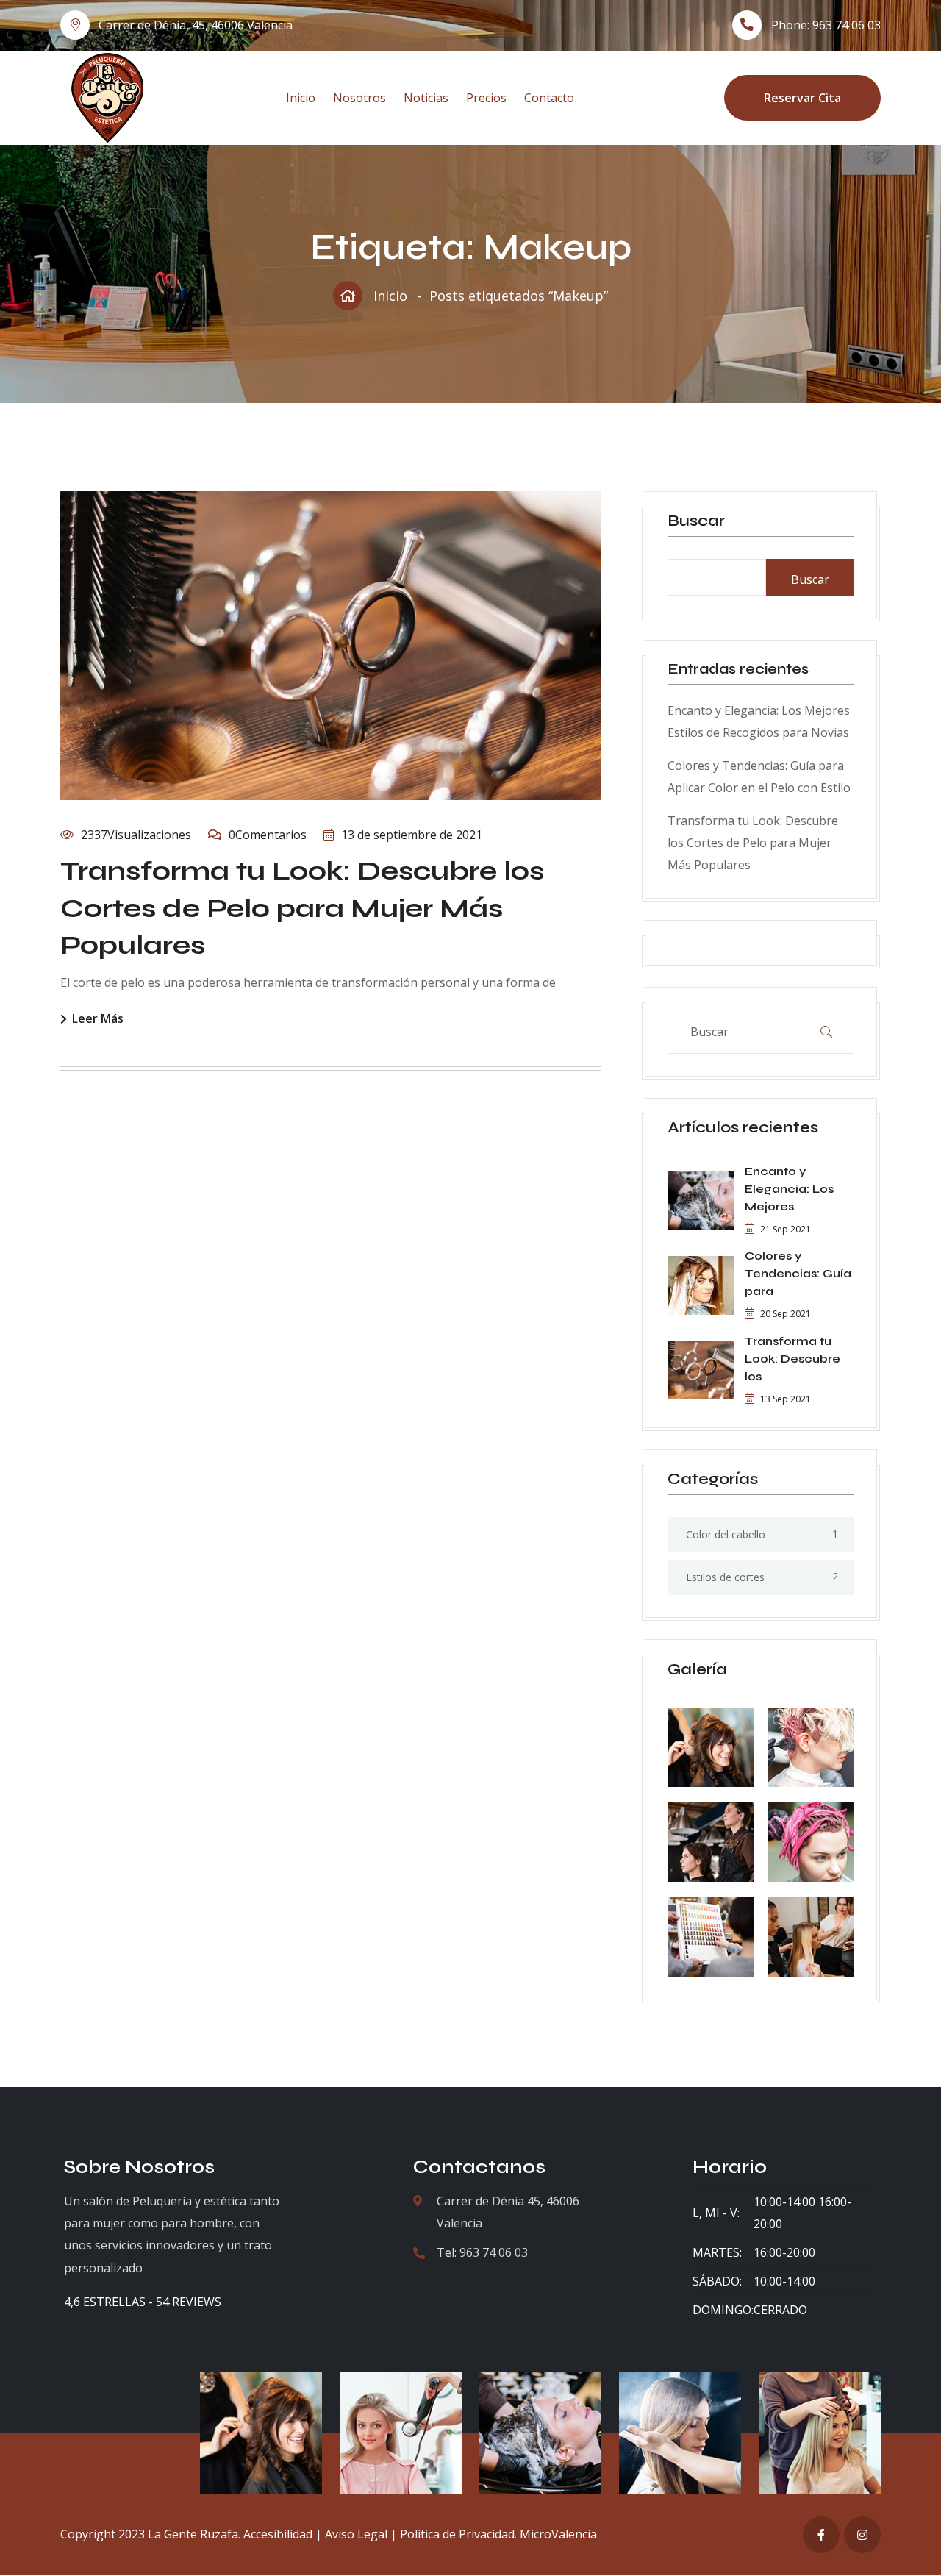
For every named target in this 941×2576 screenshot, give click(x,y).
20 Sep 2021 (786, 1314)
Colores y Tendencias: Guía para (798, 1273)
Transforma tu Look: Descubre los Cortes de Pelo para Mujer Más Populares (302, 908)
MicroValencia (558, 2534)
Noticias (426, 98)
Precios (486, 98)
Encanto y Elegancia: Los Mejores (789, 1189)
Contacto (549, 98)
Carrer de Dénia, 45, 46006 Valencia (196, 25)
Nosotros (359, 98)
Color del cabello (726, 1534)
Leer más (98, 1020)
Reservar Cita (802, 98)
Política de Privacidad (457, 2534)
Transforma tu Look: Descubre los (792, 1359)
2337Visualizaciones (136, 835)
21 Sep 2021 (786, 1229)
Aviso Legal (356, 2534)
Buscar (696, 521)
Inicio (301, 98)
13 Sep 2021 (786, 1399)
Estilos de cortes (725, 1577)
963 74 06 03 (847, 25)
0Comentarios (268, 835)
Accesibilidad (278, 2534)
